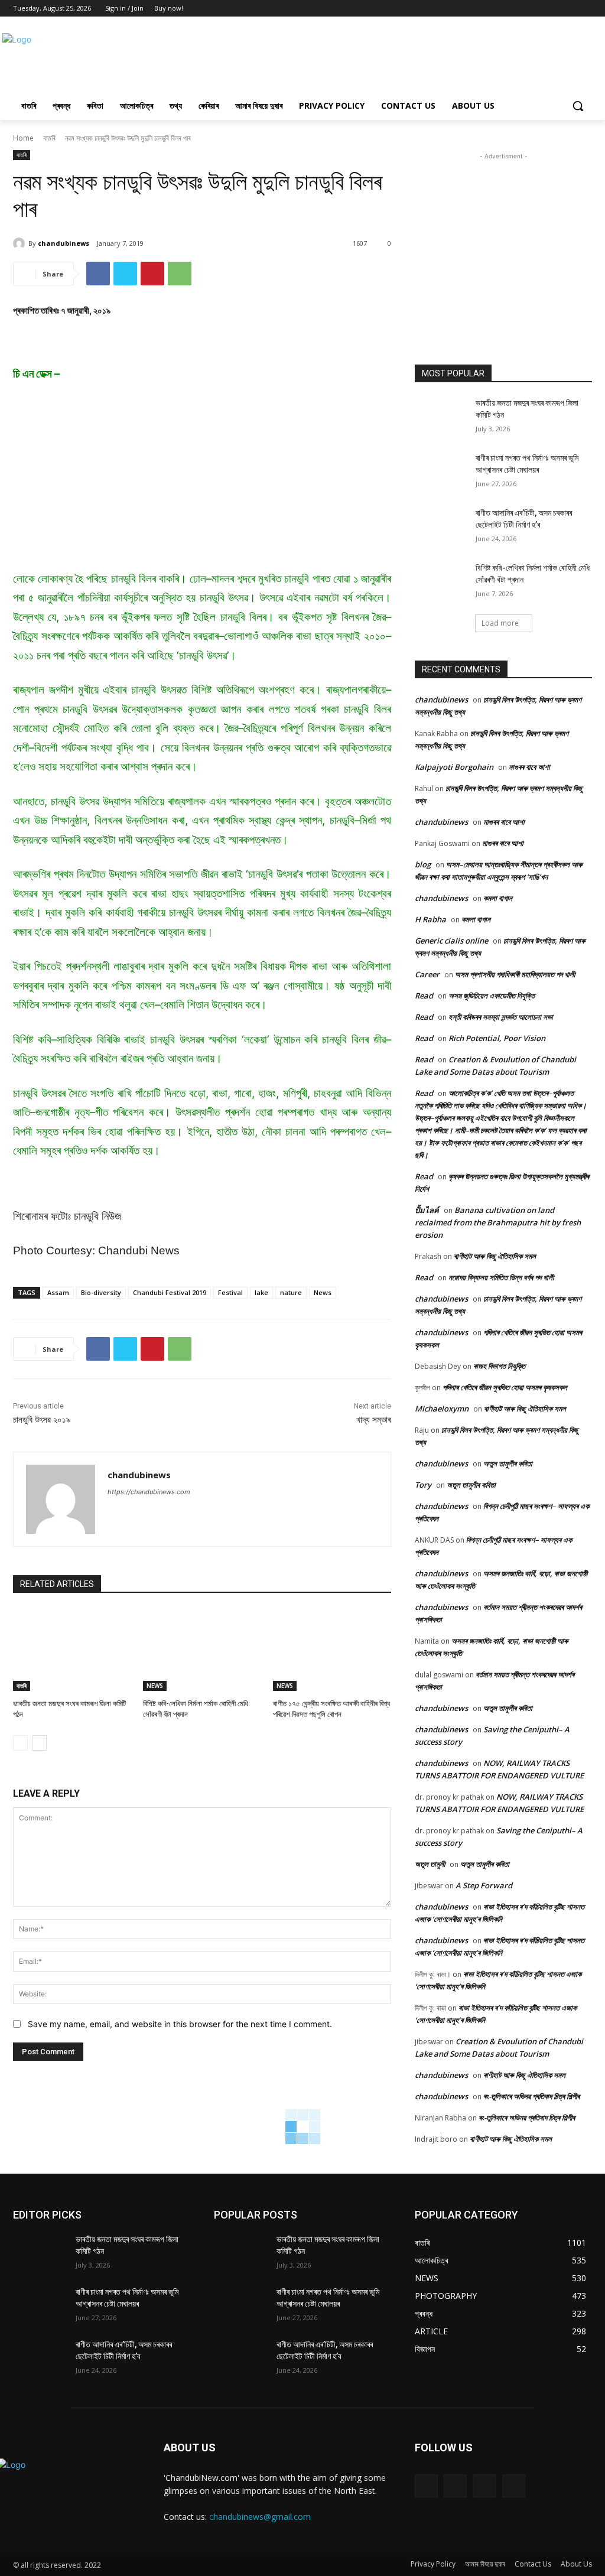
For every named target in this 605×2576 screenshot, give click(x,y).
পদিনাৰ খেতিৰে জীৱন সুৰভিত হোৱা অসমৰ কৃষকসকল (505, 1387)
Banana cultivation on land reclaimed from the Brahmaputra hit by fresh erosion (498, 1222)
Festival (230, 1292)
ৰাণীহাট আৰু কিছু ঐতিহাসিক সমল (495, 1256)
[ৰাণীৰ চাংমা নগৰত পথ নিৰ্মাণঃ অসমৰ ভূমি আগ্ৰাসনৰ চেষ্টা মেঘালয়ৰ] (441, 471)
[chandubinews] (21, 243)
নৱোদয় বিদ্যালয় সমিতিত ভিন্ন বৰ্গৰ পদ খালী (501, 1277)
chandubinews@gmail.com (260, 2517)
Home (23, 138)
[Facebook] (553, 9)
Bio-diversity (101, 1292)
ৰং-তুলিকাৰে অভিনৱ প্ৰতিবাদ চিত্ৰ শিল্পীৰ (531, 2096)
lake (261, 1292)
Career (427, 974)
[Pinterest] (152, 274)
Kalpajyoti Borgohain (454, 767)
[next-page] (39, 1743)
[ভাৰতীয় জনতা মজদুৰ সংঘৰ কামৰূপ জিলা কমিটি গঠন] (72, 1650)
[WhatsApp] (180, 274)
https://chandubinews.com (149, 1492)
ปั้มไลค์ (427, 1210)
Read (424, 996)
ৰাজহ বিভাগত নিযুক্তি (499, 1366)
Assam (58, 1292)
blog (423, 864)
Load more (500, 623)
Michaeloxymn (442, 1409)
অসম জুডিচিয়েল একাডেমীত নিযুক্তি (492, 996)
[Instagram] (455, 2486)
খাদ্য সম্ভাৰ (374, 1420)
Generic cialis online (451, 941)
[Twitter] (569, 9)
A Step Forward (484, 1885)
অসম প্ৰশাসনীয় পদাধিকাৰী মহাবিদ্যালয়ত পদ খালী (515, 974)
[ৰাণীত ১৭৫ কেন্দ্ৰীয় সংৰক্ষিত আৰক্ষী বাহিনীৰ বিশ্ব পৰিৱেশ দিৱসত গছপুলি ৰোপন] (332, 1650)
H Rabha (430, 919)
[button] (578, 106)
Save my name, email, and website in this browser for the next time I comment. (180, 2024)
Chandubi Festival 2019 (170, 1292)
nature (291, 1292)
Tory (423, 1485)
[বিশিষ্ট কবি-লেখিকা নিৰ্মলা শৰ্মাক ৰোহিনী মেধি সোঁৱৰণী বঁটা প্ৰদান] (202, 1650)
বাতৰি (49, 138)
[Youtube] (585, 9)
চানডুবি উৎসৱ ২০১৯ (42, 1420)
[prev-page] (20, 1743)
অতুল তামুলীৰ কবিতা (508, 1463)
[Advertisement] (290, 58)
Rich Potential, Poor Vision (497, 1038)
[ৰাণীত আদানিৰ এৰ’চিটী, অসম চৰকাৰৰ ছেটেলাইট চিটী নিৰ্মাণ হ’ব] (441, 526)
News (323, 1292)
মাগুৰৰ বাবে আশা (529, 767)
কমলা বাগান (498, 898)
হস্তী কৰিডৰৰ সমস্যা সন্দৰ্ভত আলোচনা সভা (501, 1017)
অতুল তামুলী (430, 1864)
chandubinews (64, 243)
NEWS (155, 1686)
